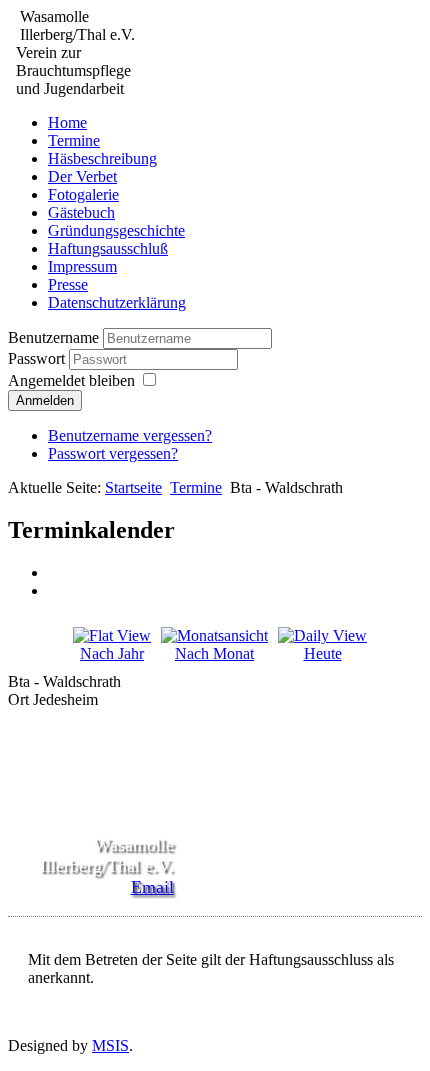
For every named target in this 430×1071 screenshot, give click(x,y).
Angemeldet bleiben (71, 380)
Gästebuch (81, 212)
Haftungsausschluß (108, 248)
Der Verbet (82, 176)
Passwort (38, 358)
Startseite (133, 487)
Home (67, 122)
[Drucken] (55, 572)
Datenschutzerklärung (117, 302)
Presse (68, 284)
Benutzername (53, 337)
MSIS (110, 1045)
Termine (74, 140)
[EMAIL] (55, 590)
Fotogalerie (83, 194)
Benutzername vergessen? (130, 435)
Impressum (82, 266)
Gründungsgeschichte (116, 230)
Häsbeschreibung (102, 158)
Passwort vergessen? (113, 453)
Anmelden (45, 400)
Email (152, 887)
